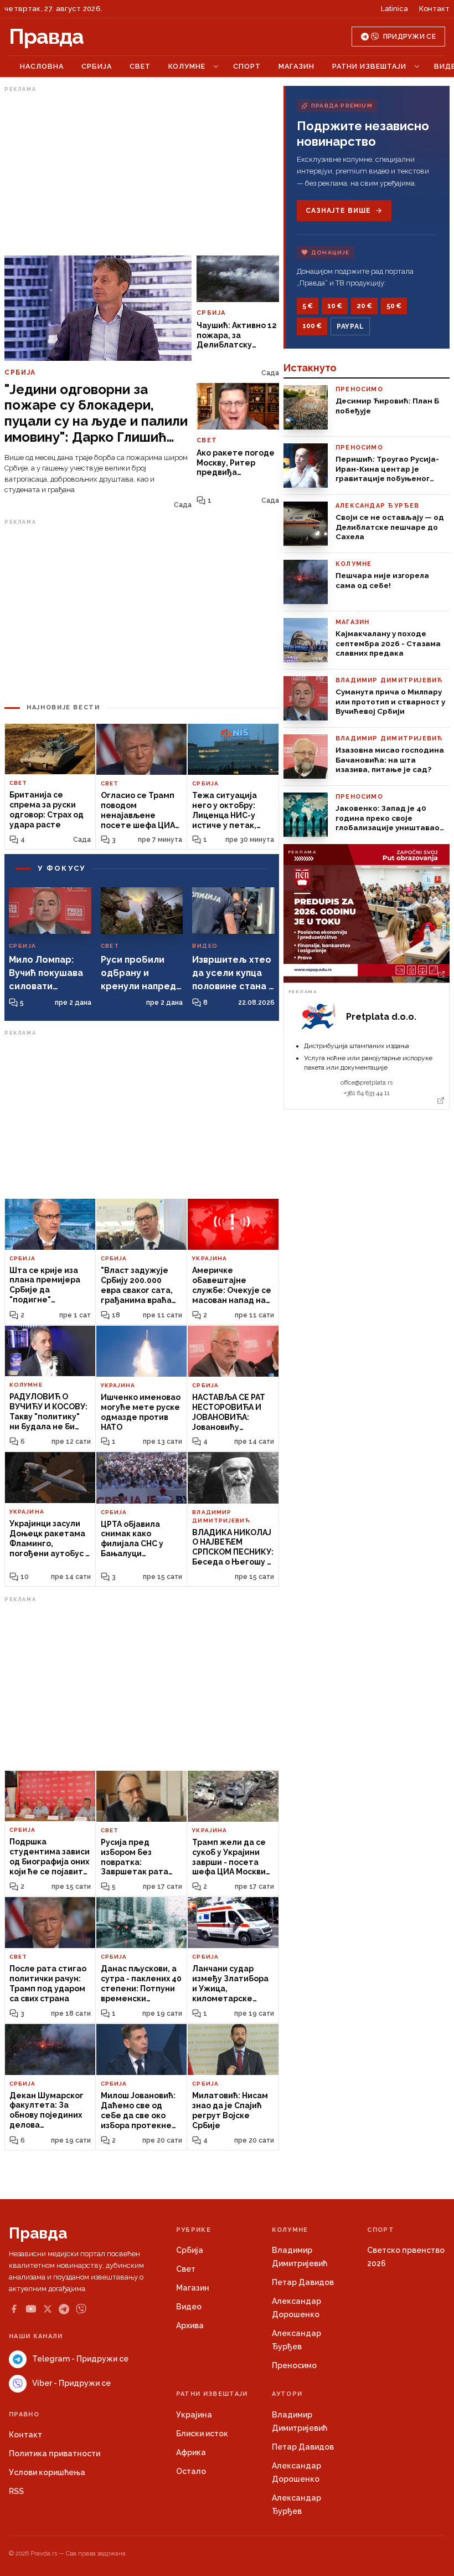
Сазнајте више (338, 211)
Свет (140, 66)
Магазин (296, 66)
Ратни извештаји (369, 66)
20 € (364, 306)
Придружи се (409, 37)
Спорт (247, 66)
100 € (312, 326)
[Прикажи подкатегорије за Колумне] (216, 67)
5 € (308, 306)
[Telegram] (64, 2309)
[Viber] (81, 2309)
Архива (190, 2325)
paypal (350, 326)
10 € (335, 306)
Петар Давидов (303, 2282)
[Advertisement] (142, 173)
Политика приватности (55, 2454)
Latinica (394, 9)
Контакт (434, 9)
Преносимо (294, 2365)
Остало (191, 2471)
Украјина (194, 2415)
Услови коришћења (47, 2472)
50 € (394, 306)
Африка (191, 2452)
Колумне (187, 66)
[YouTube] (31, 2309)
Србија (97, 66)
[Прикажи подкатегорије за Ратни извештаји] (417, 67)
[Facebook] (14, 2309)
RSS (16, 2491)
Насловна (42, 66)
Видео (189, 2307)
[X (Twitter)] (48, 2309)
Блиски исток (202, 2434)
